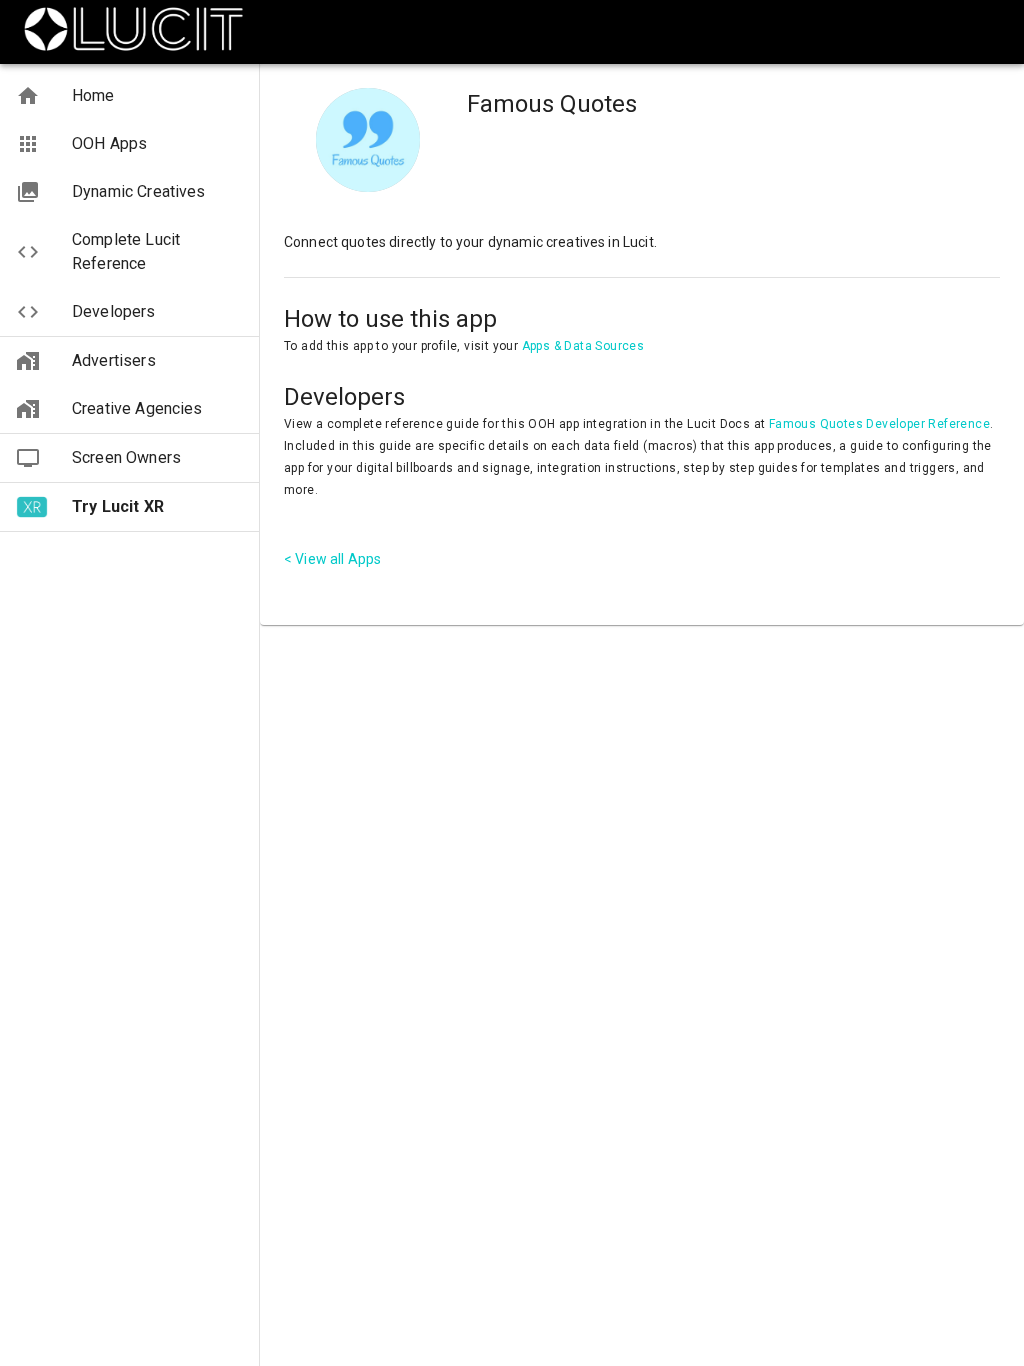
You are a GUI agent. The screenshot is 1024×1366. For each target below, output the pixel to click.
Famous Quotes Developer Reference (879, 424)
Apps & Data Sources (583, 346)
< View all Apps (332, 559)
